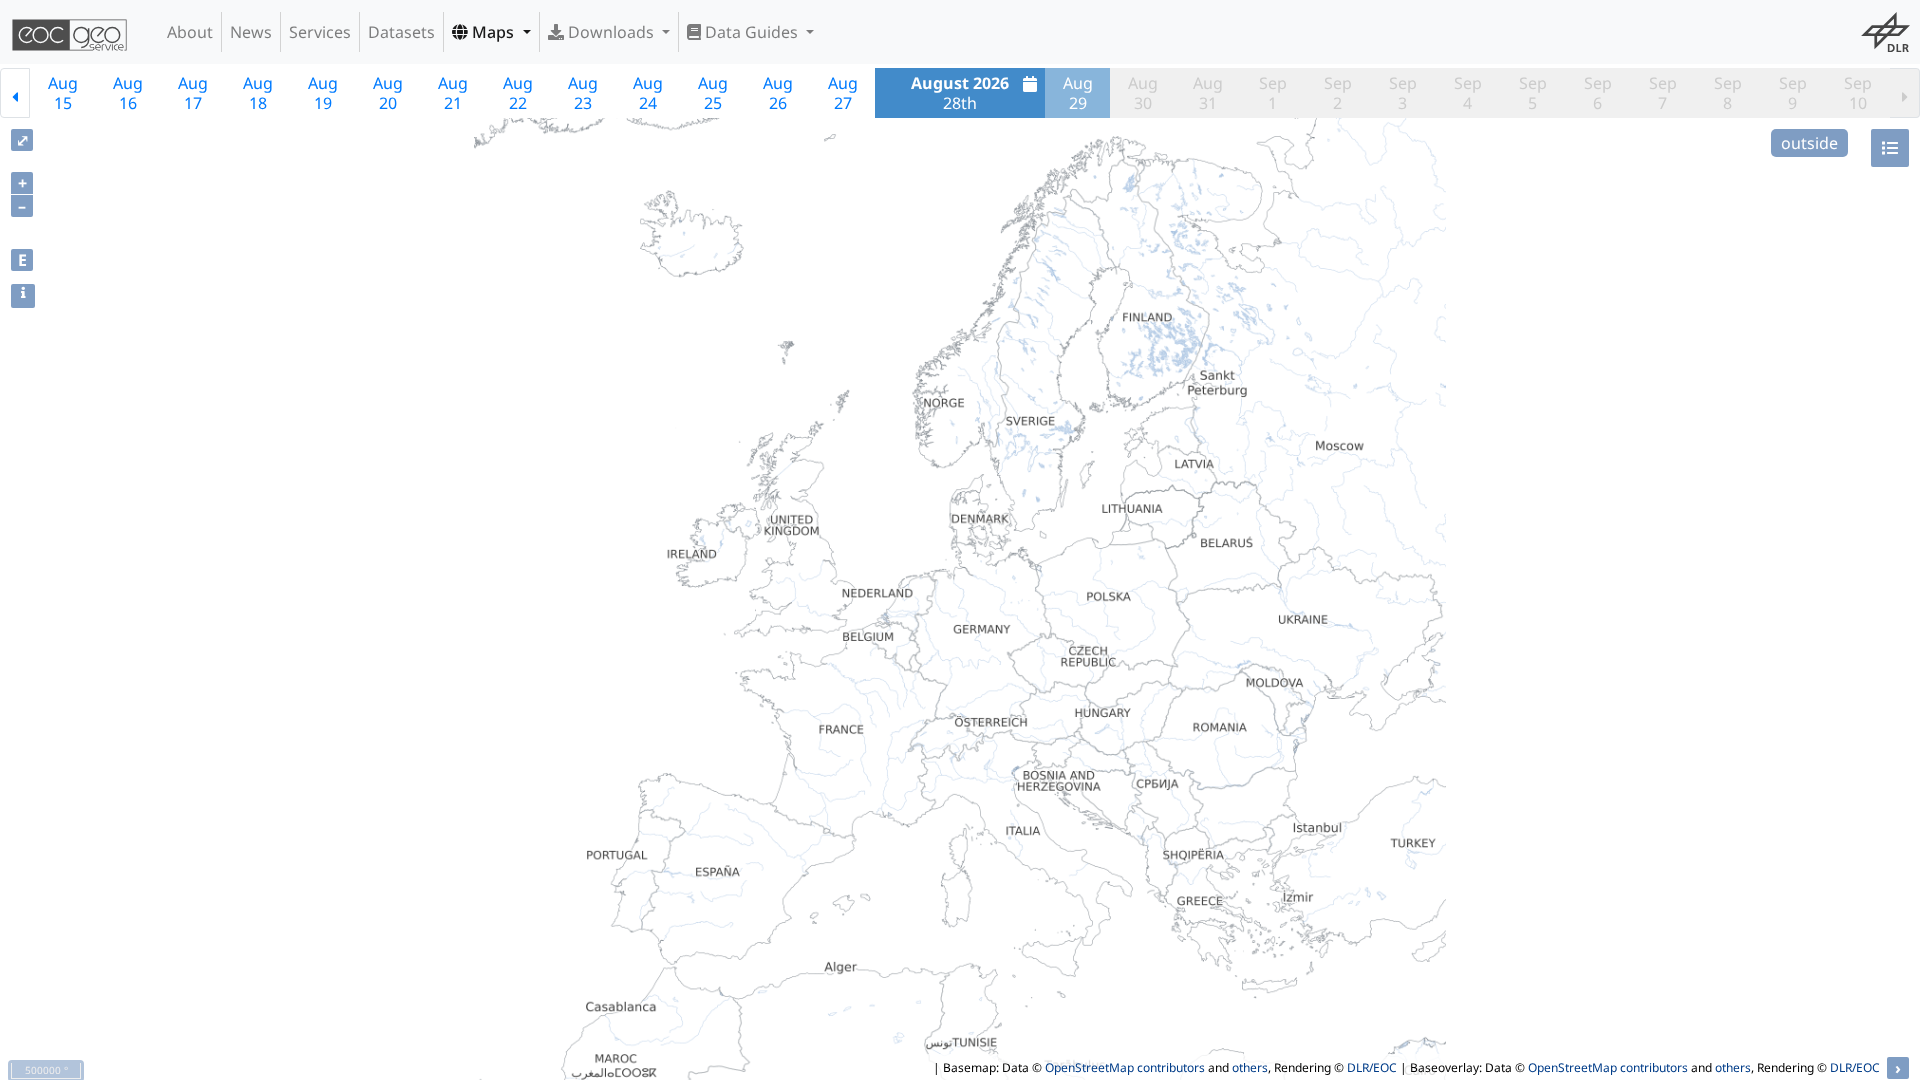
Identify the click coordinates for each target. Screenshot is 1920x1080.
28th (960, 93)
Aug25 (713, 93)
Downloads (611, 32)
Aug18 (258, 93)
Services (320, 32)
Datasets (401, 32)
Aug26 (778, 93)
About (190, 32)
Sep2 (1338, 93)
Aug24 (648, 93)
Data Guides (751, 32)
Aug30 (1143, 93)
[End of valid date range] (1905, 93)
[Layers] (1890, 148)
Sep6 (1598, 93)
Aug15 (63, 93)
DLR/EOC (1372, 1067)
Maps (493, 32)
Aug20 (388, 93)
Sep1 (1273, 93)
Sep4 (1468, 93)
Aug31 (1208, 93)
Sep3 (1403, 93)
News (251, 32)
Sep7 (1663, 93)
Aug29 (1078, 93)
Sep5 (1533, 93)
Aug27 (843, 93)
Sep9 (1793, 93)
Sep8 (1728, 93)
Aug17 (193, 93)
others (1250, 1067)
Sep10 (1858, 93)
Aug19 (323, 93)
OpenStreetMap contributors (1125, 1067)
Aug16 (128, 93)
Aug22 (518, 93)
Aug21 (453, 93)
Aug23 (583, 93)
